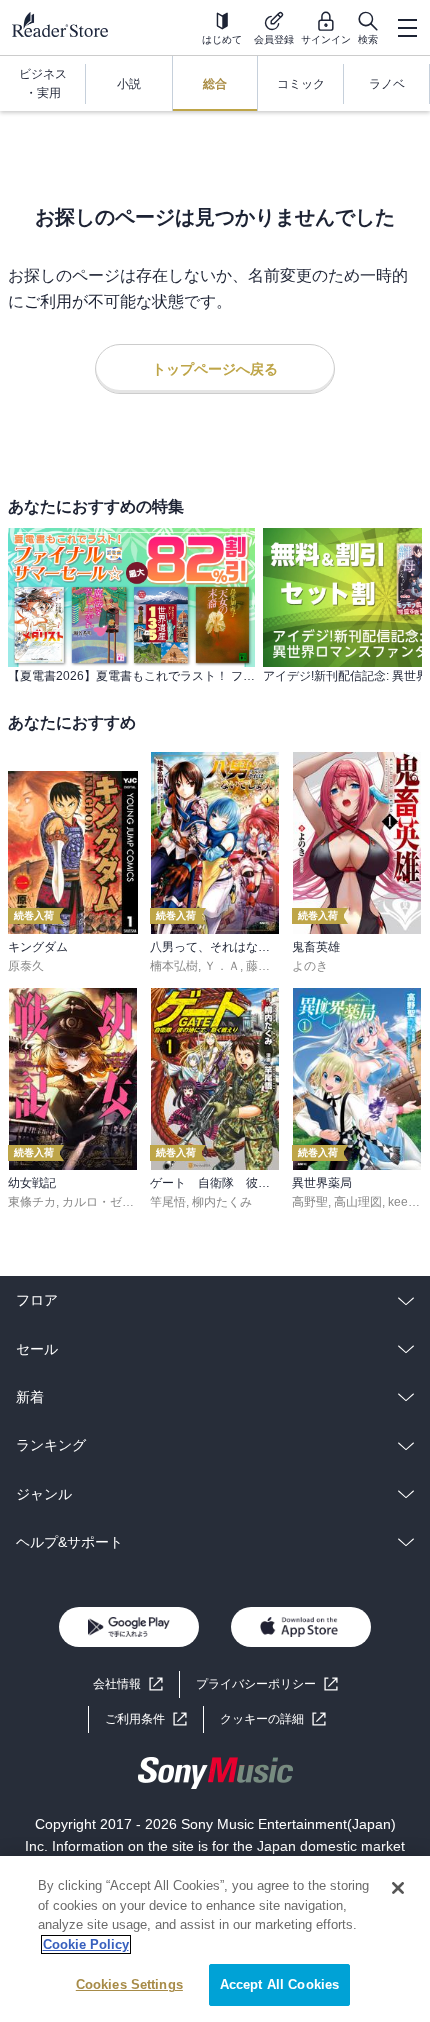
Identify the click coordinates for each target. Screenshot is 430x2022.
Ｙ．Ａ (222, 966)
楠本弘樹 (174, 966)
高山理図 (358, 1202)
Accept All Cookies (279, 1984)
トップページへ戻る (215, 369)
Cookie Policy (86, 1944)
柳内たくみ (222, 1202)
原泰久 (26, 966)
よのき (310, 966)
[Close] (398, 1888)
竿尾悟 (168, 1202)
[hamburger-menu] (407, 28)
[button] (273, 1719)
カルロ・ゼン (98, 1202)
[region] (215, 1939)
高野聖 (310, 1202)
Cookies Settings (129, 1984)
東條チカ (32, 1202)
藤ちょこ (270, 966)
